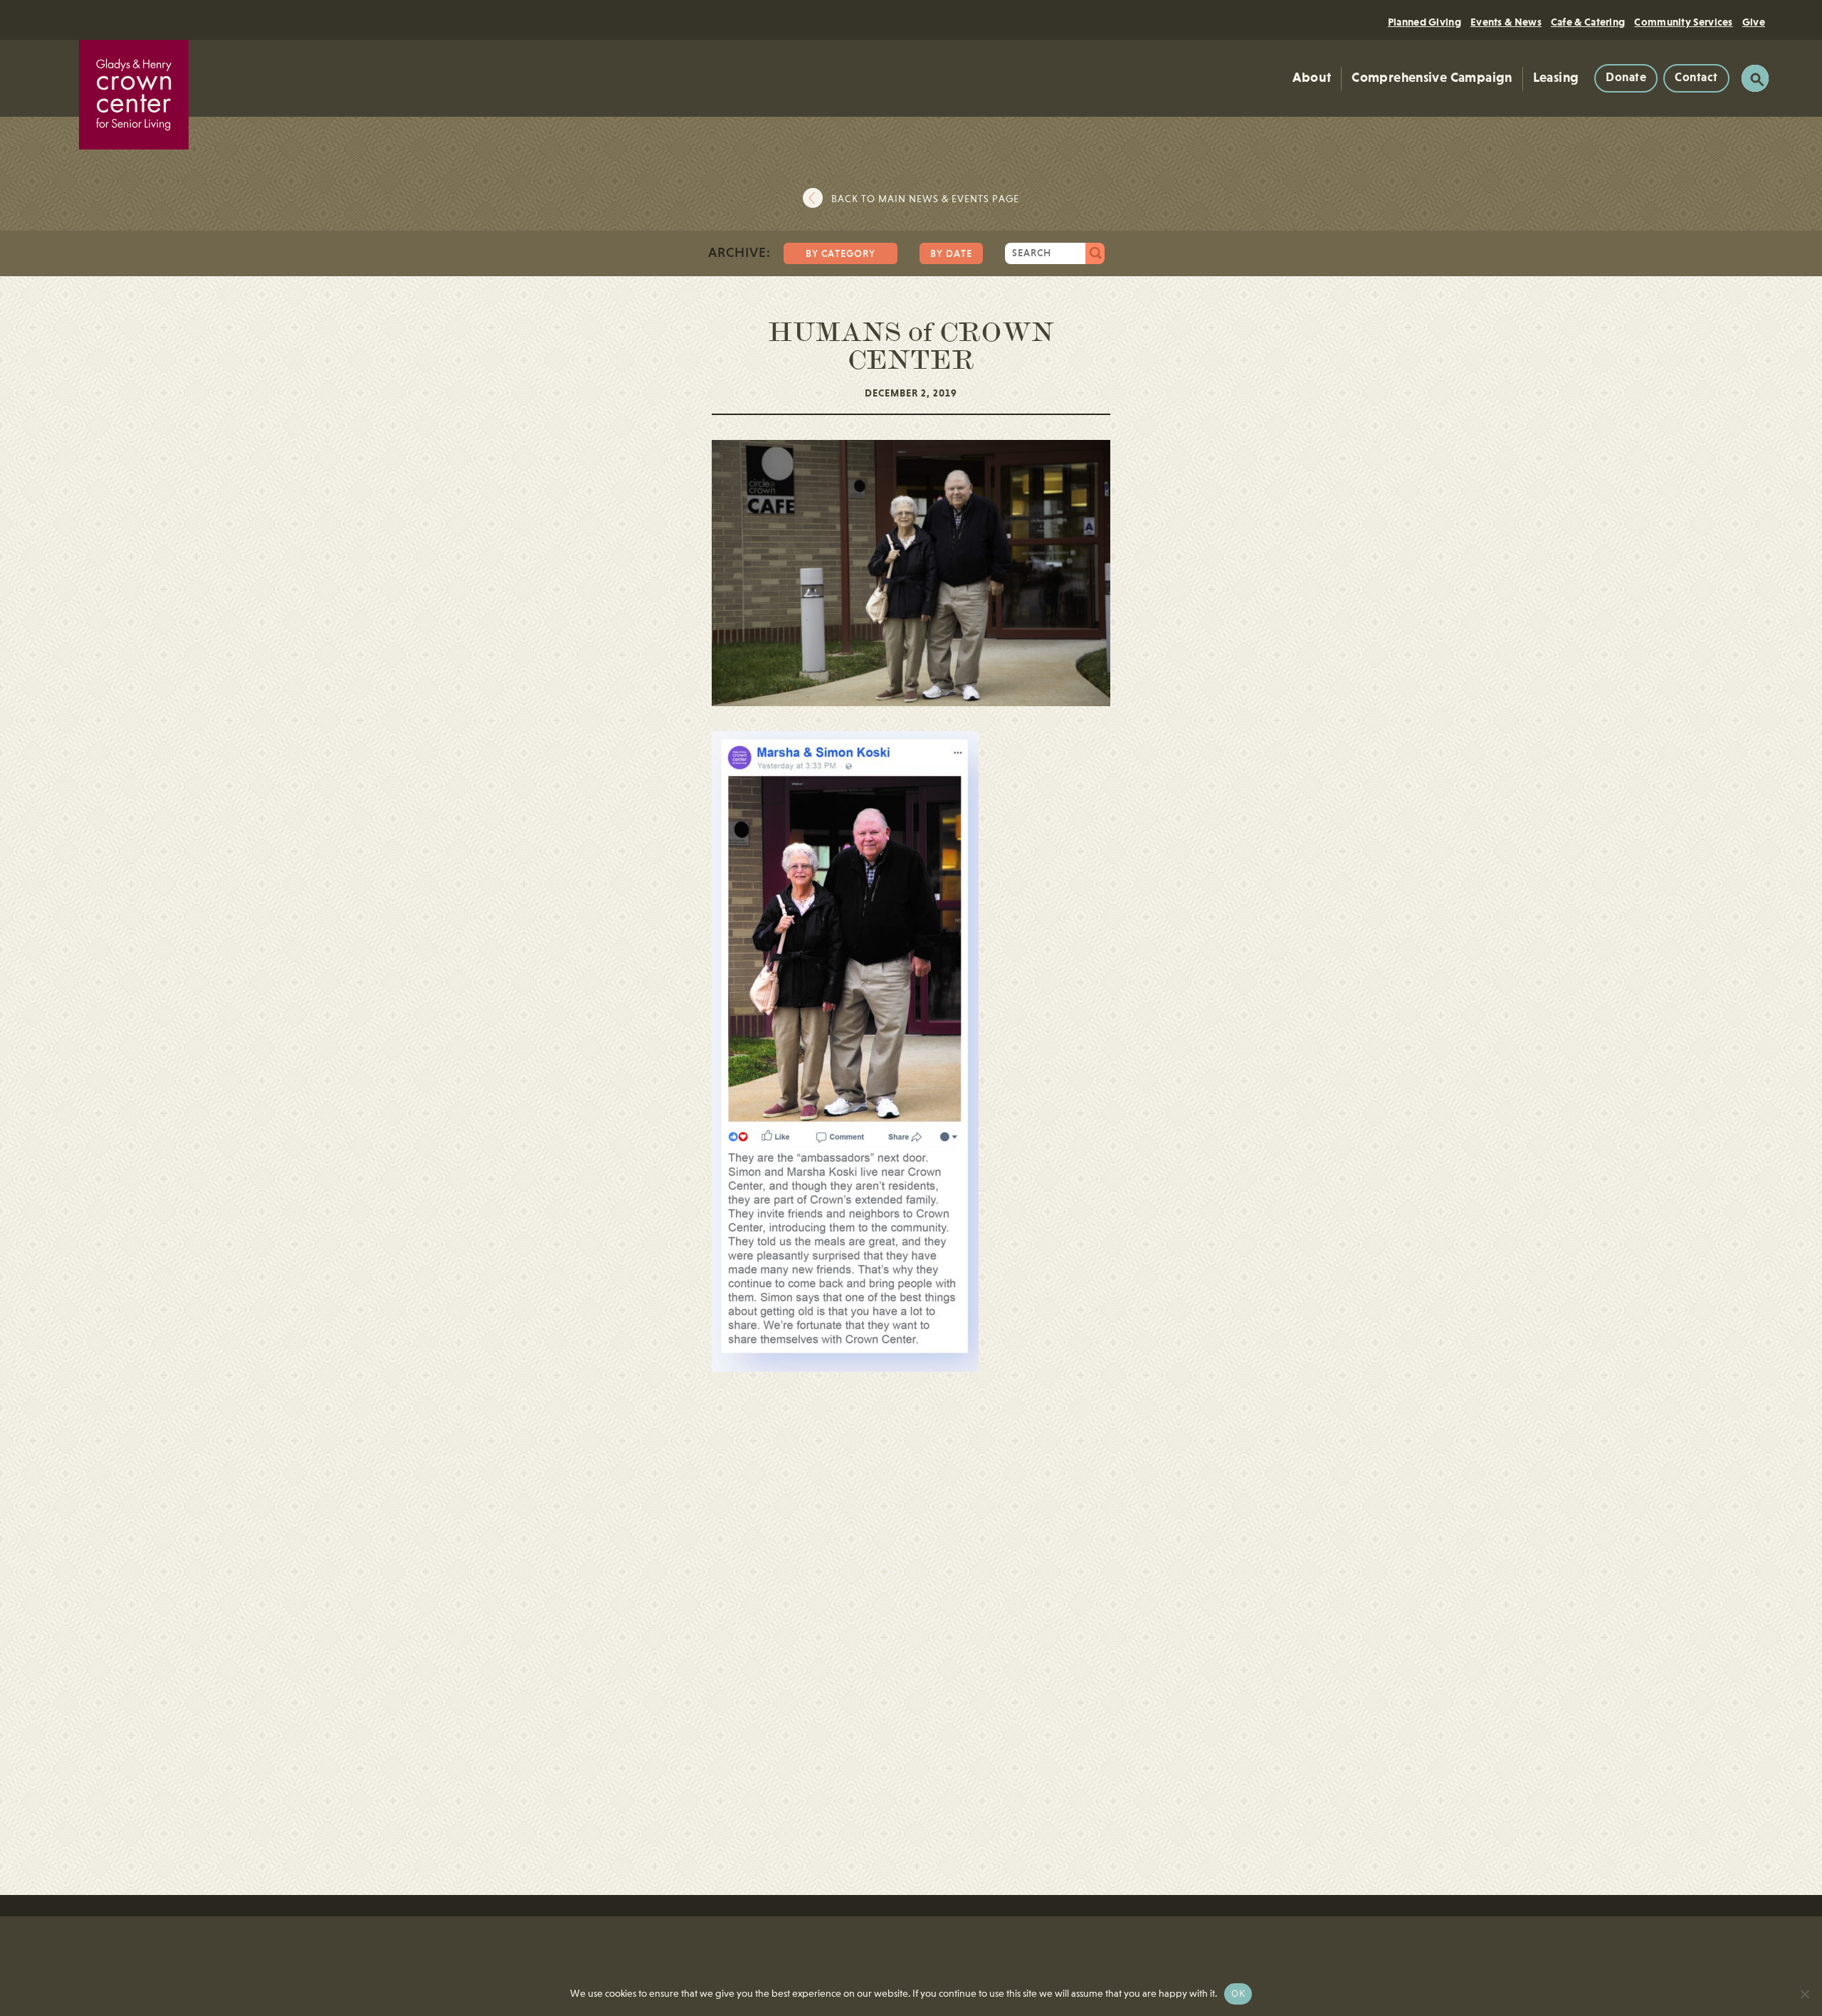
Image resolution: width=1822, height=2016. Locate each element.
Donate (1626, 78)
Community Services (1683, 22)
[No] (1804, 1994)
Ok (1238, 1993)
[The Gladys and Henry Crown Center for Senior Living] (134, 95)
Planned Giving (1425, 22)
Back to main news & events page (925, 199)
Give (1754, 22)
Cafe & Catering (1588, 22)
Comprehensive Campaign (1432, 78)
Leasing (1556, 78)
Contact (1696, 78)
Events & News (1506, 22)
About (1312, 78)
